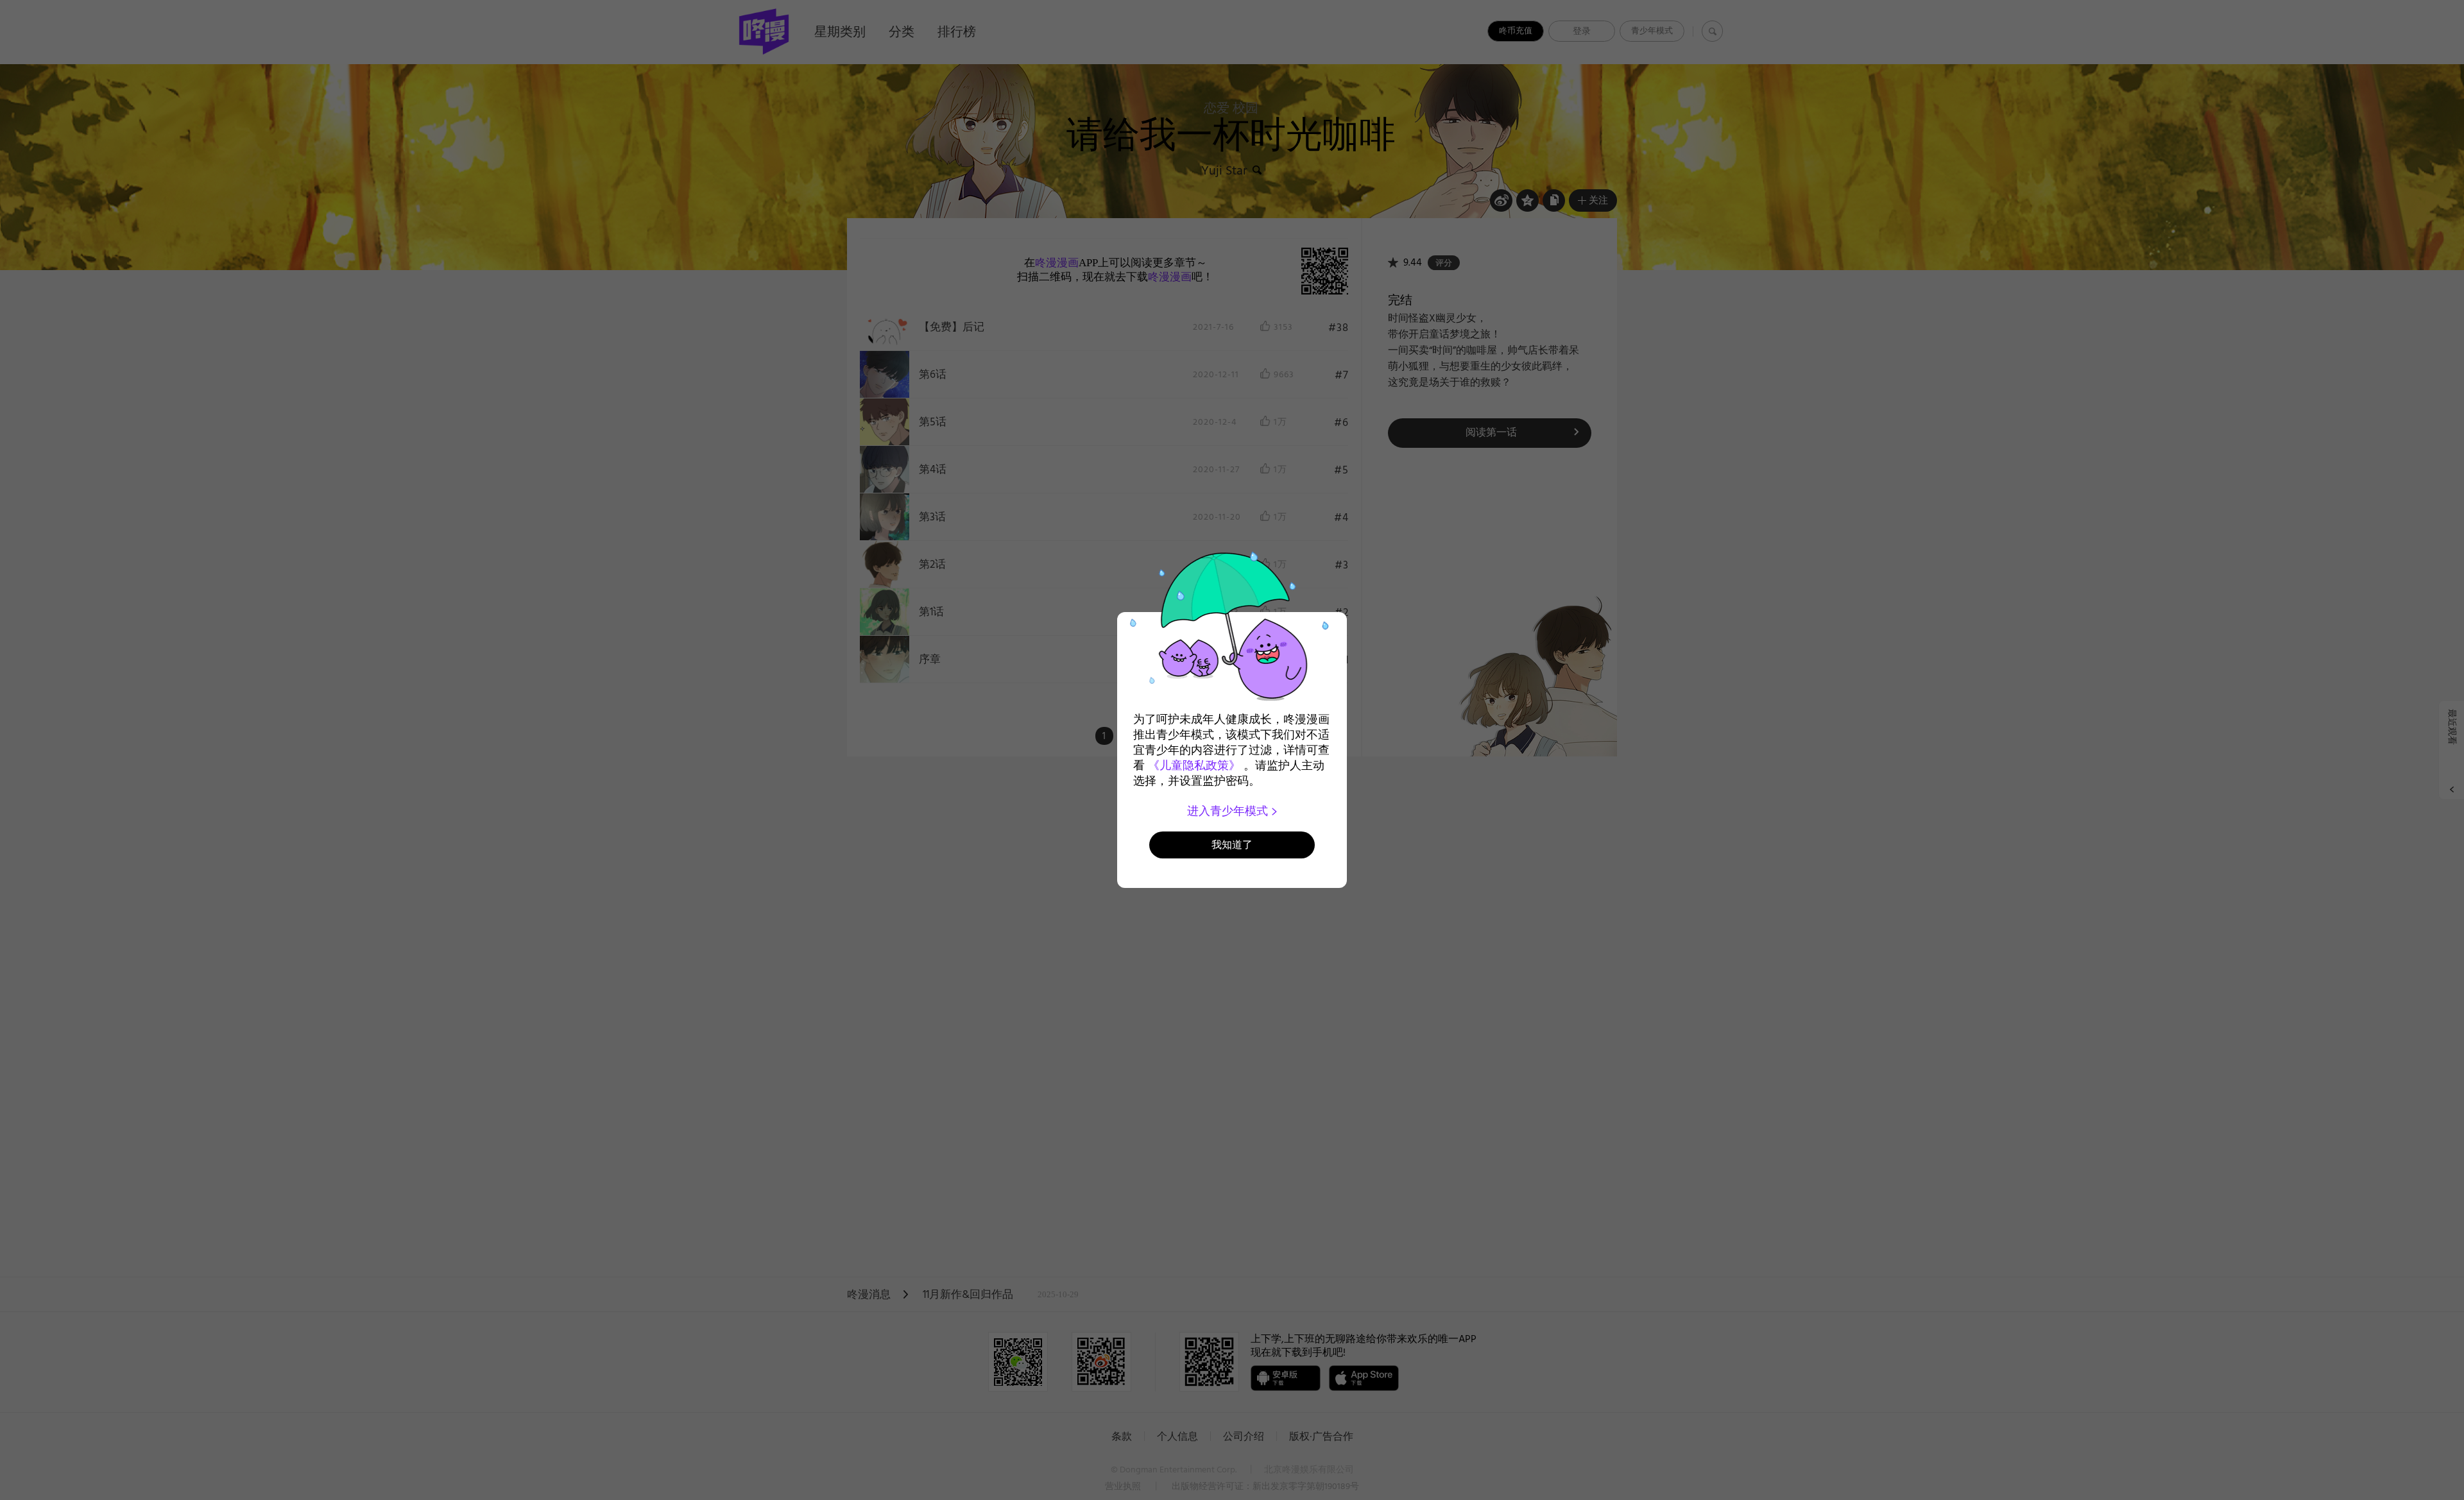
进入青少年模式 (1229, 811)
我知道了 (1232, 845)
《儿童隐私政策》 (1194, 765)
